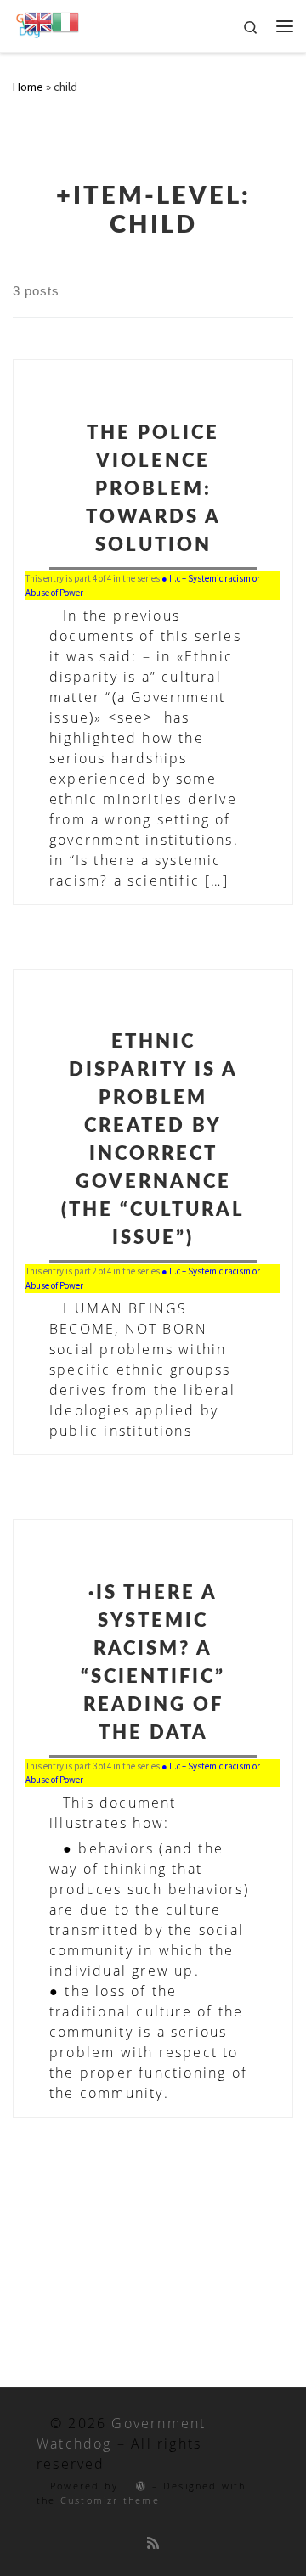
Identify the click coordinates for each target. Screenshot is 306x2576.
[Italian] (65, 21)
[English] (38, 21)
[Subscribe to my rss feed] (153, 2543)
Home (28, 87)
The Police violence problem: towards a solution (153, 489)
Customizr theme (110, 2500)
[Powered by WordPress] (135, 2486)
